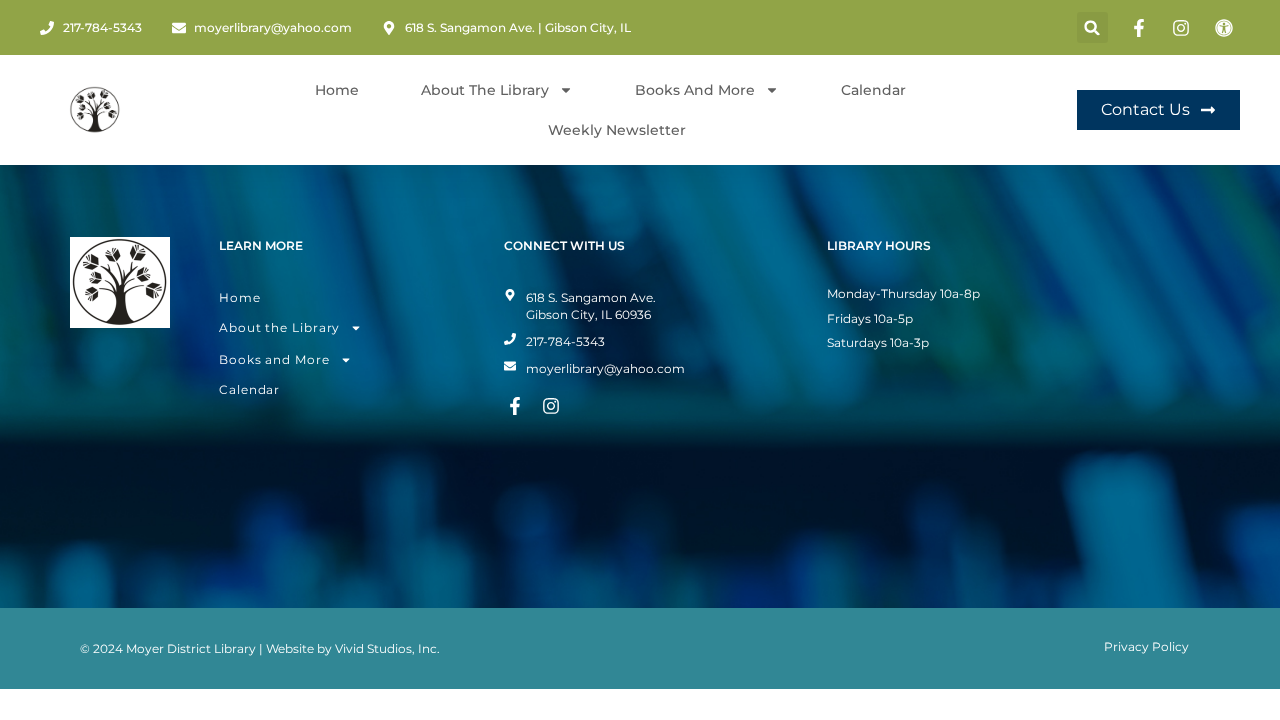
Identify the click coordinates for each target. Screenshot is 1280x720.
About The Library (485, 90)
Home (337, 90)
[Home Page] (95, 110)
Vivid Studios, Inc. (387, 648)
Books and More (695, 90)
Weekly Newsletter (617, 130)
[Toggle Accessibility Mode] (1227, 28)
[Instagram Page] (1184, 28)
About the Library (279, 327)
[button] (1092, 27)
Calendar (873, 90)
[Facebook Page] (1142, 28)
